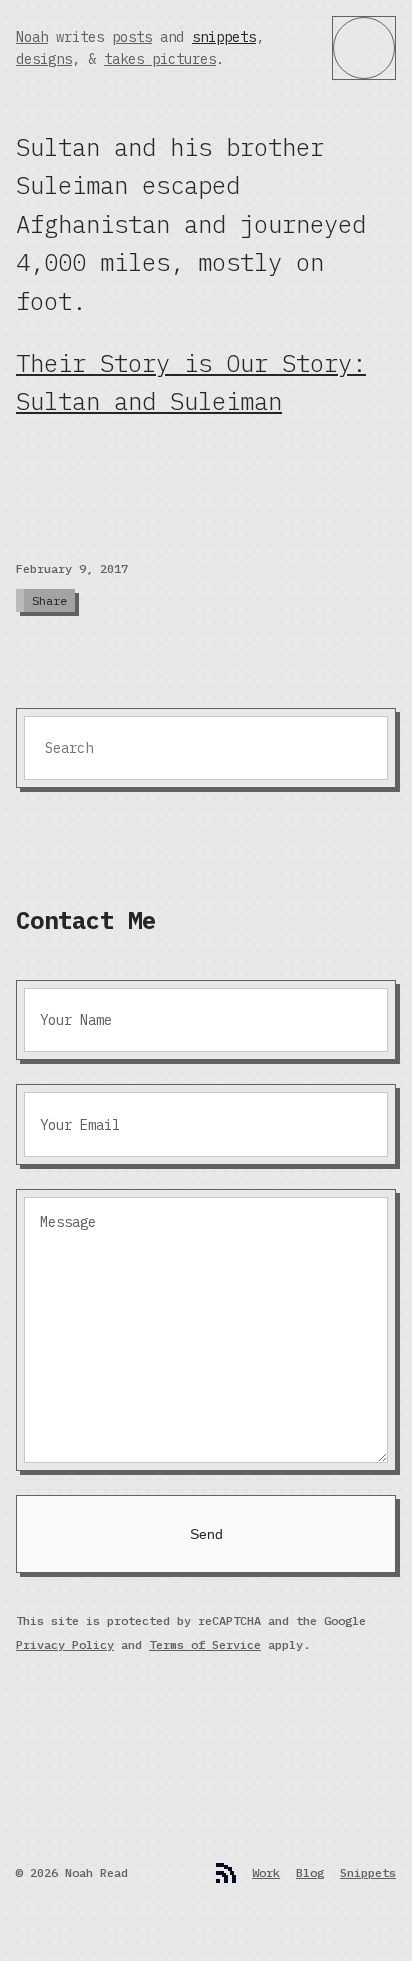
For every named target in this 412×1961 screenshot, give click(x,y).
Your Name (76, 1020)
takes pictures (160, 59)
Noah (32, 37)
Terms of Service (205, 1644)
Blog (310, 1872)
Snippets (368, 1872)
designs (44, 59)
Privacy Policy (65, 1644)
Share (49, 600)
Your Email (80, 1124)
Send (206, 1534)
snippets (224, 37)
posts (132, 37)
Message (68, 1222)
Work (266, 1872)
